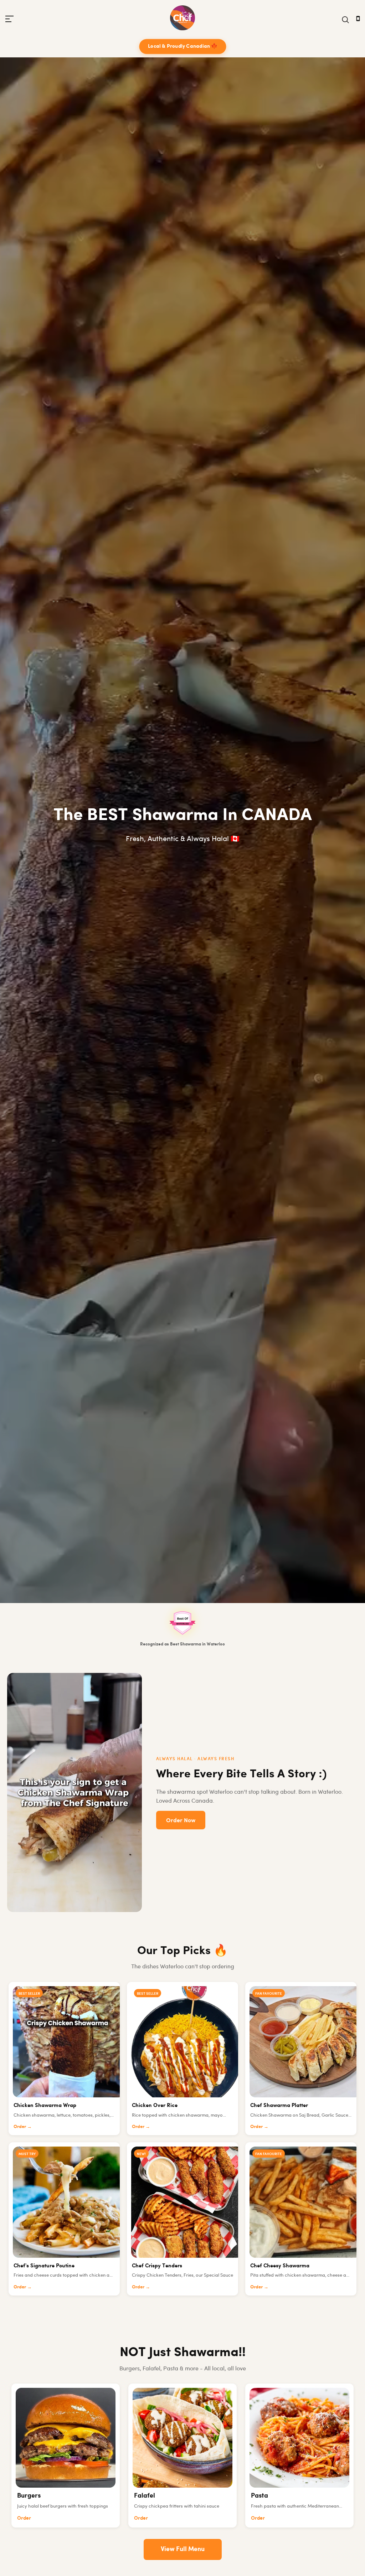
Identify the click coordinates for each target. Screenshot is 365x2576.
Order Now (181, 1820)
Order (24, 2518)
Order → (23, 2126)
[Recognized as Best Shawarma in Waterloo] (182, 1623)
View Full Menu (183, 2549)
